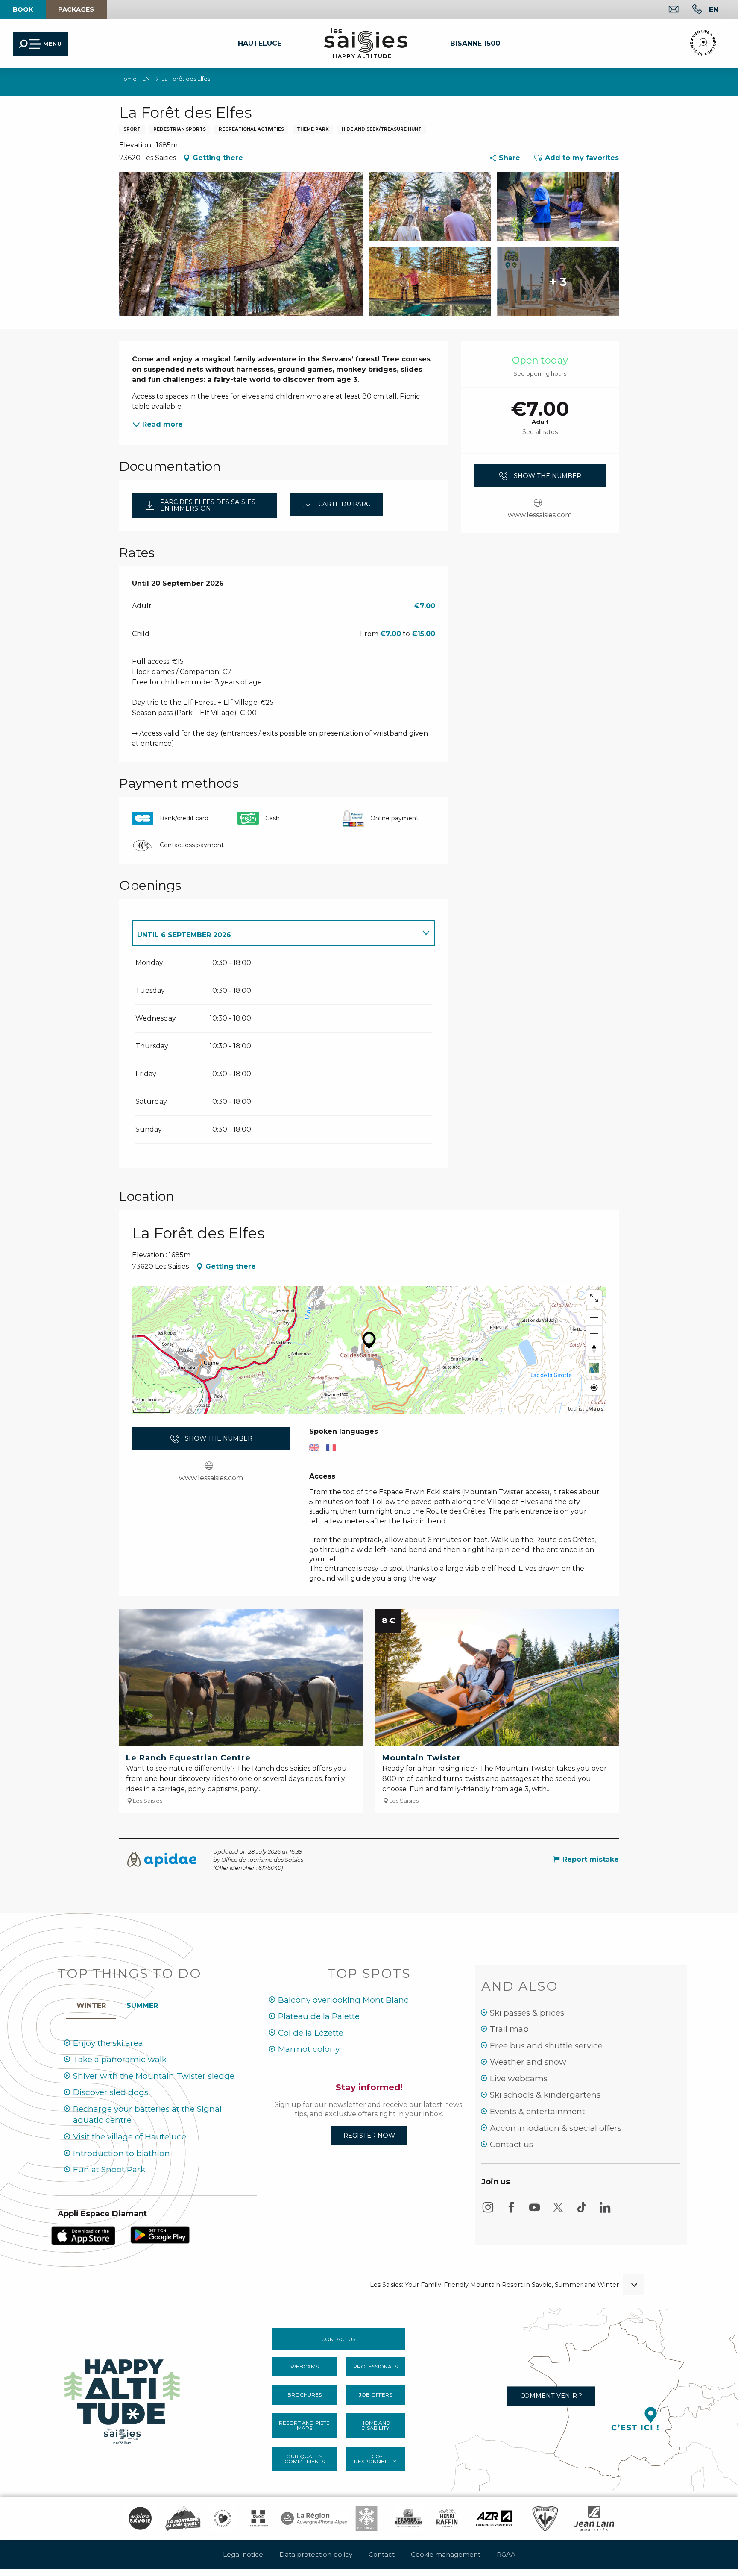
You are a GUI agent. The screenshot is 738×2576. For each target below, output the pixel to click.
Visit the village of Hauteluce (130, 2137)
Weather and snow (528, 2062)
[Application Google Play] (160, 2234)
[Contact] (667, 10)
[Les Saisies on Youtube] (535, 2211)
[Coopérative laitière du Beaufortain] (409, 2518)
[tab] (275, 933)
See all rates (540, 432)
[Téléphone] (690, 10)
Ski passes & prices (527, 2013)
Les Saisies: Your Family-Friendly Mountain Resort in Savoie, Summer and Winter (494, 2285)
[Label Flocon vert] (366, 2518)
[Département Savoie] (258, 2518)
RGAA (506, 2554)
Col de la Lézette (311, 2033)
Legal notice (243, 2554)
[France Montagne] (183, 2518)
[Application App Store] (83, 2235)
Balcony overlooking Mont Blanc (343, 2000)
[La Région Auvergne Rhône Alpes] (314, 2518)
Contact (382, 2554)
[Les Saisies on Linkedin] (605, 2211)
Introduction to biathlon (122, 2153)
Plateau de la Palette (319, 2016)
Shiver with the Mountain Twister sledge (154, 2076)
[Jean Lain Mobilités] (594, 2518)
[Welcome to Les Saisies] (123, 2399)
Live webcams (519, 2079)
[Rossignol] (545, 2518)
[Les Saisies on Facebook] (511, 2211)
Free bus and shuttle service (546, 2046)
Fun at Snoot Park (109, 2170)
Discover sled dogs (111, 2092)
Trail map (509, 2029)
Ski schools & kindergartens (545, 2095)
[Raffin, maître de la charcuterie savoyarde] (448, 2518)
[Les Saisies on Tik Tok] (582, 2211)
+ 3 (558, 282)
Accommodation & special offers (556, 2128)
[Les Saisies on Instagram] (488, 2211)
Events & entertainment (537, 2111)
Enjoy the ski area (108, 2043)
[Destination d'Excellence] (223, 2518)
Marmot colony (309, 2049)
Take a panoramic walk (120, 2059)
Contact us (511, 2144)
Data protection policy (316, 2554)
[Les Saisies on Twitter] (558, 2211)
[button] (714, 9)
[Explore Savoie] (140, 2518)
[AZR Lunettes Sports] (494, 2518)
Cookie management (446, 2554)
